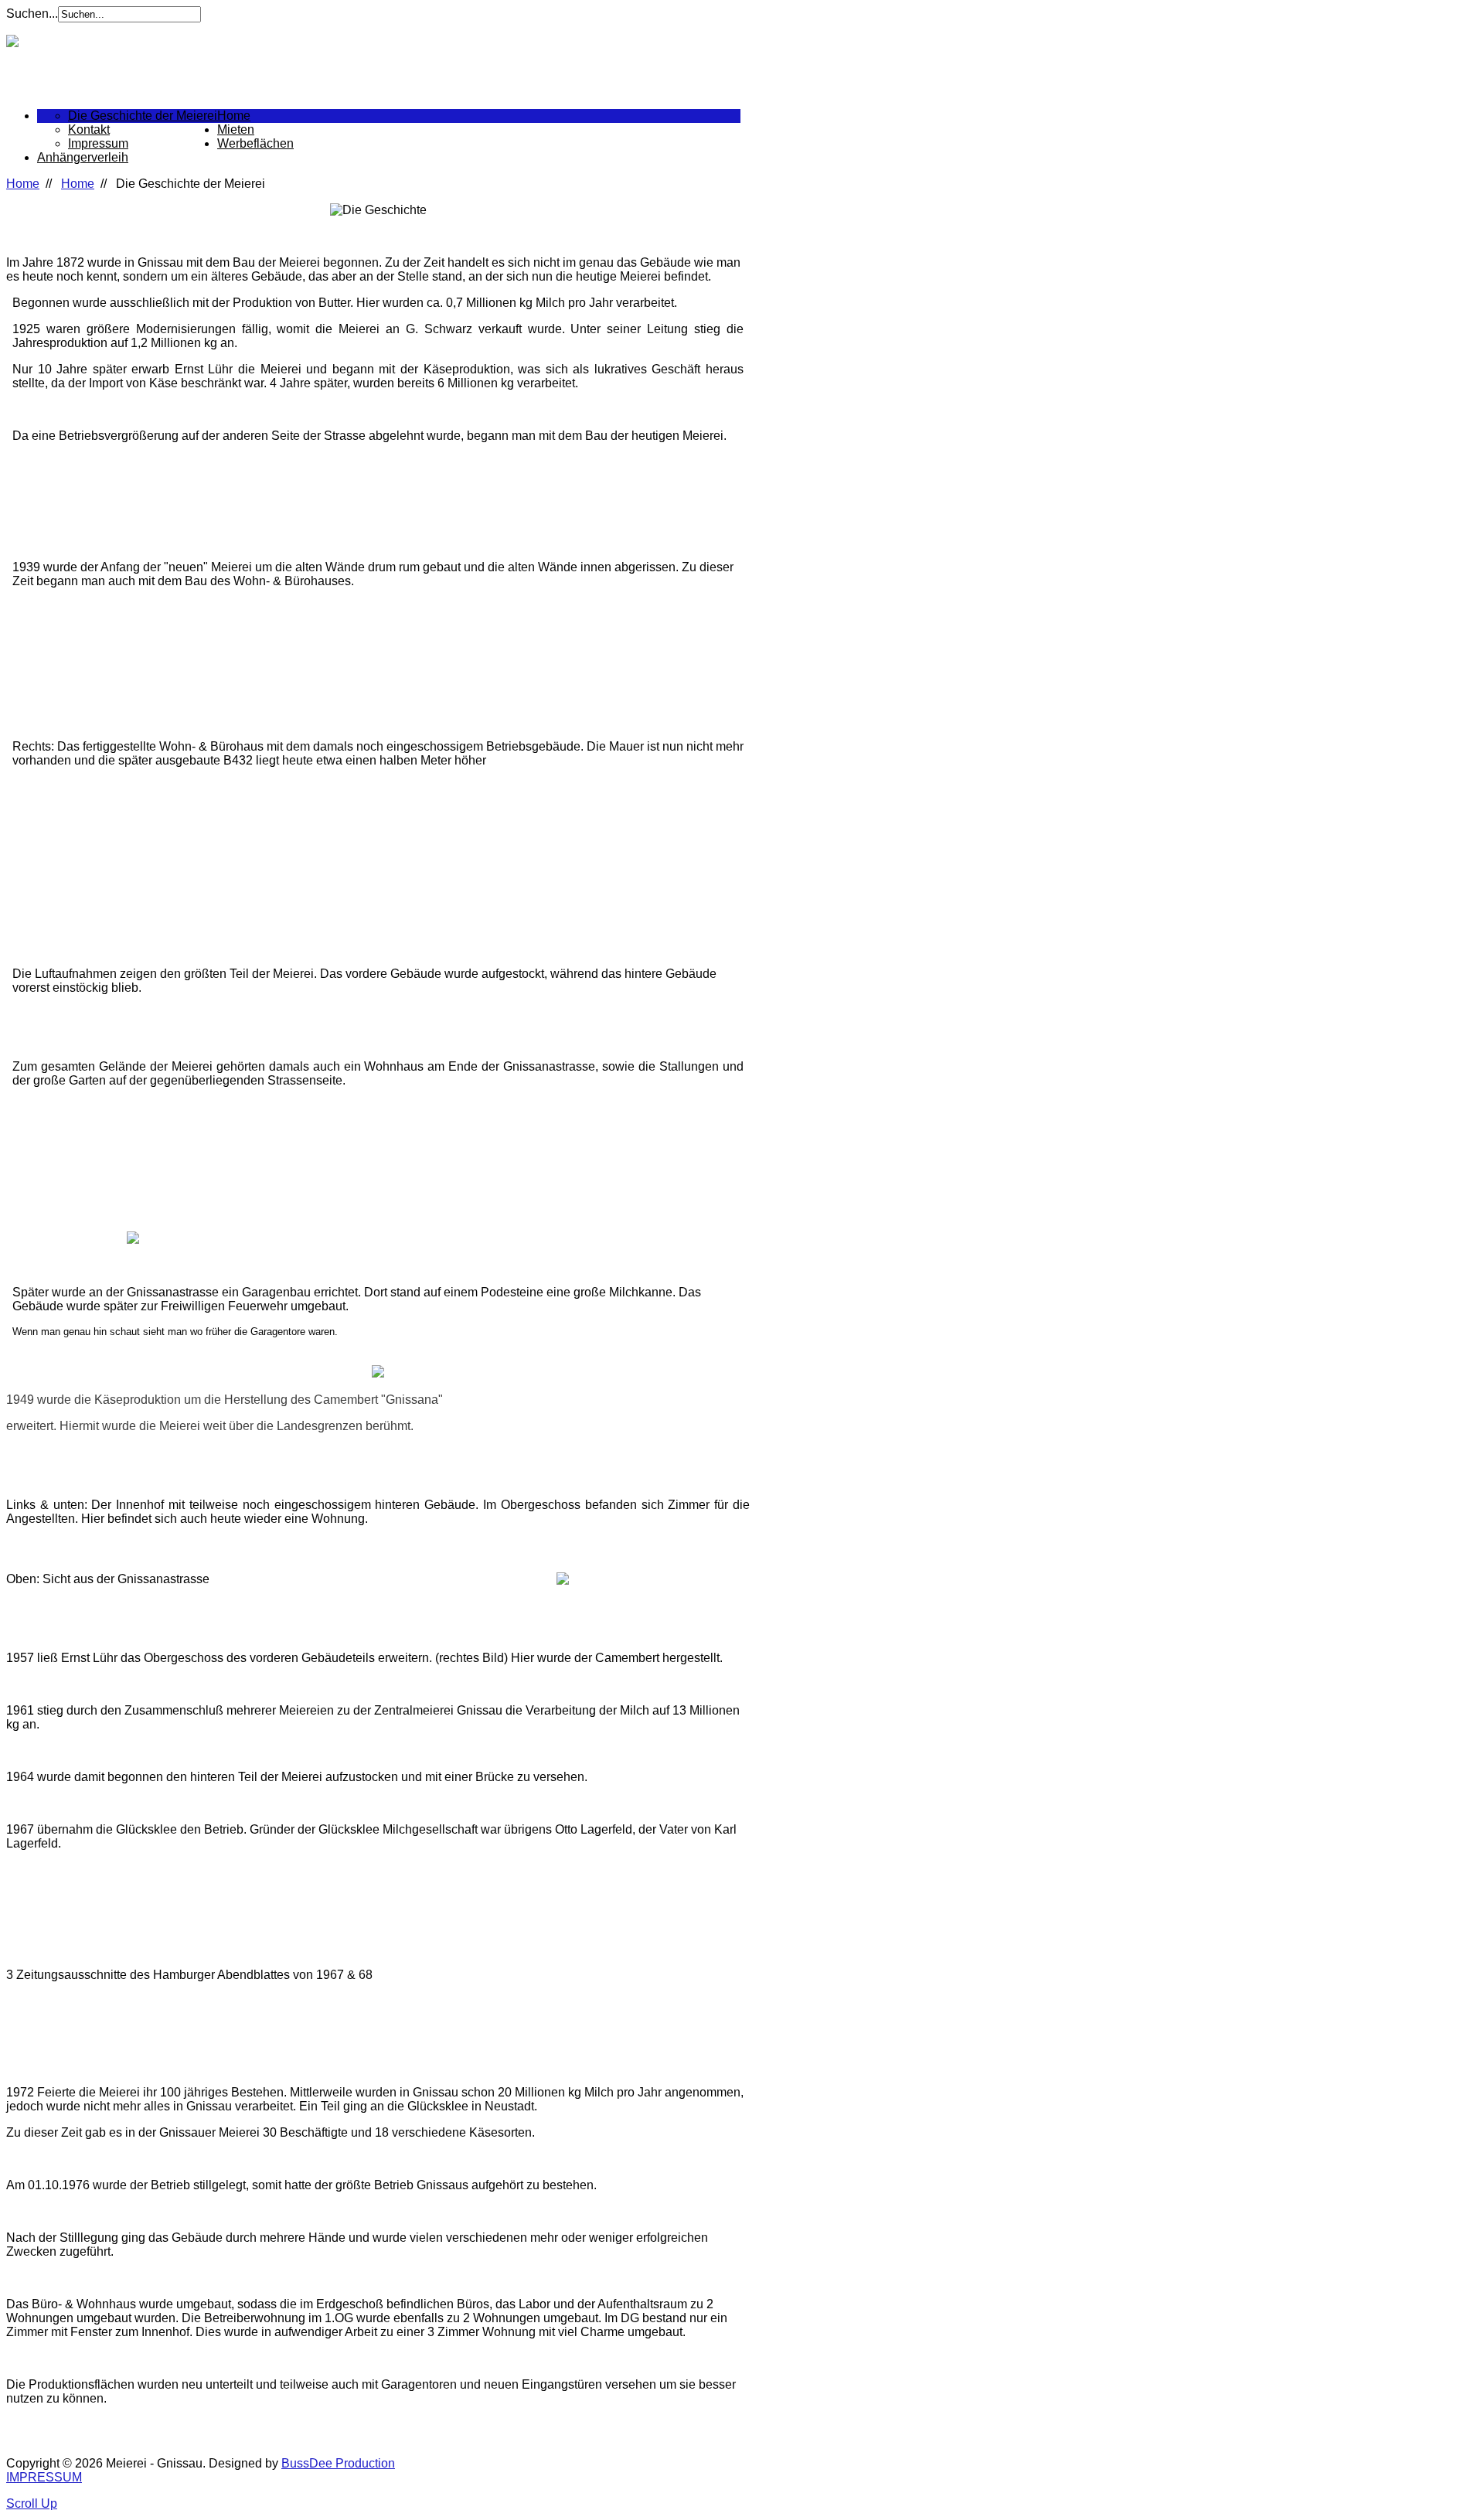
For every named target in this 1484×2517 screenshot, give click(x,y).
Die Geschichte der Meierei (143, 116)
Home (234, 116)
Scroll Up (32, 2503)
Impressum (98, 143)
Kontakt (89, 129)
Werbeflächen (255, 143)
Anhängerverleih (83, 157)
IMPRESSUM (44, 2477)
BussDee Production (338, 2463)
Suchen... (32, 14)
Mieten (236, 129)
